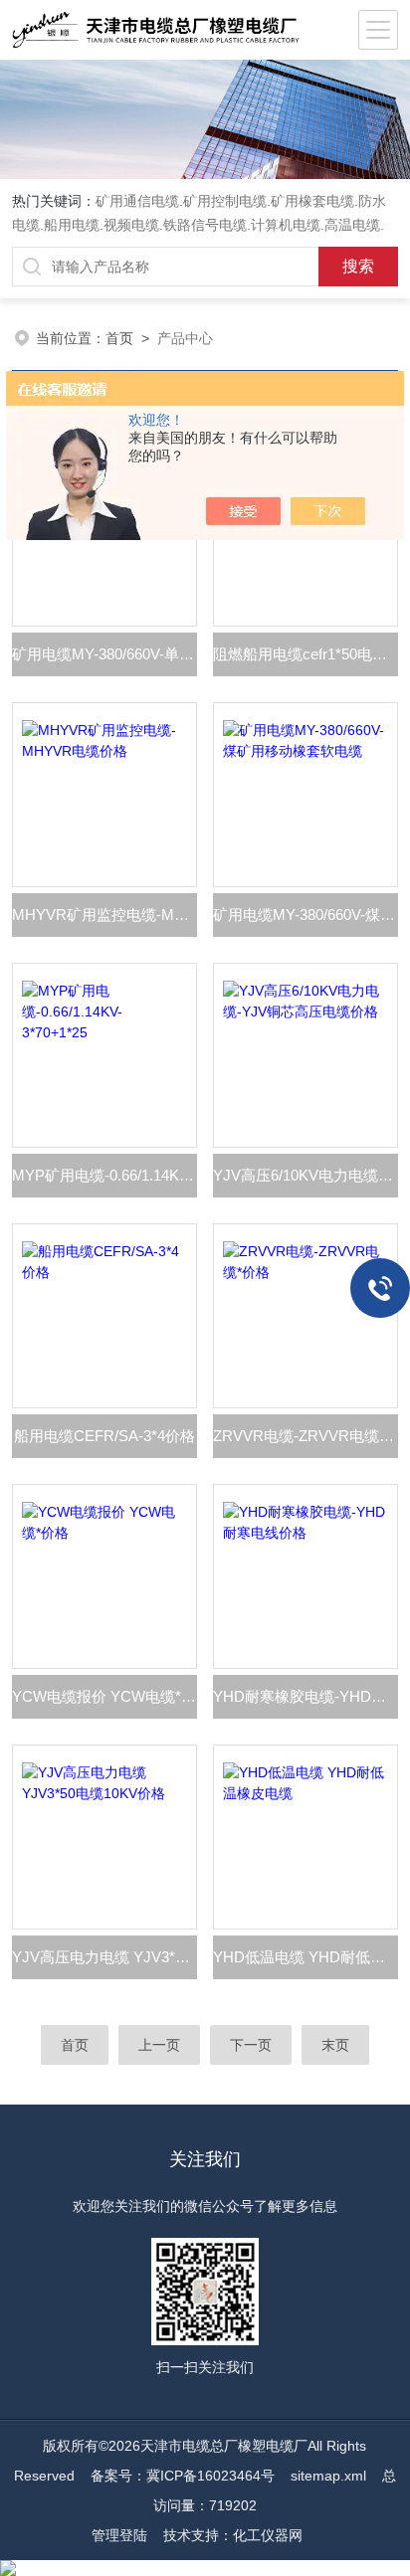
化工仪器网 (268, 2535)
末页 (335, 2045)
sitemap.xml (328, 2476)
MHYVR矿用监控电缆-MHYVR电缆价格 (104, 915)
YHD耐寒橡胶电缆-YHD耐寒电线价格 (306, 1696)
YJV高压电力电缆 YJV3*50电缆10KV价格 (104, 1957)
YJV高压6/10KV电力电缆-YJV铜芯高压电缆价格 (306, 1175)
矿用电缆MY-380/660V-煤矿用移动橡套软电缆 (306, 915)
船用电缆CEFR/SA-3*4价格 (104, 1436)
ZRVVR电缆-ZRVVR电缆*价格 (306, 1436)
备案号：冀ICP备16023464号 (183, 2476)
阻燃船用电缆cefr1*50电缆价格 (306, 654)
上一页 (159, 2045)
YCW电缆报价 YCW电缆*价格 (104, 1696)
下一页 (251, 2045)
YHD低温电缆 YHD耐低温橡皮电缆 (306, 1957)
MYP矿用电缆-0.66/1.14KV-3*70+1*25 (104, 1175)
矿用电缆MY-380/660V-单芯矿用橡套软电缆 (104, 654)
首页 (119, 338)
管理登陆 (119, 2535)
